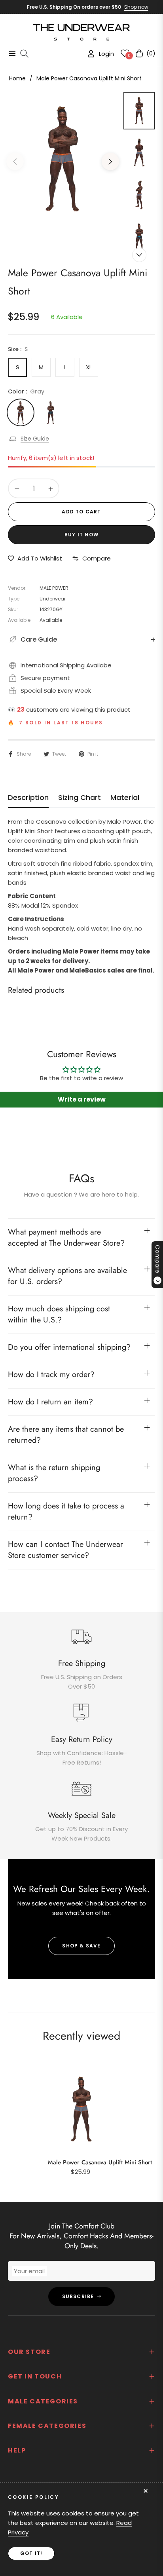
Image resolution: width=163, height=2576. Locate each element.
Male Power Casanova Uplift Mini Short (100, 2162)
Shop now (127, 7)
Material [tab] (125, 798)
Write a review (82, 1099)
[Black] (51, 412)
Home (17, 78)
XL (89, 367)
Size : (18, 349)
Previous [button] (15, 161)
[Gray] (21, 412)
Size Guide (35, 439)
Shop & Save (81, 1946)
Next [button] (110, 161)
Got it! (31, 2553)
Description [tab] (28, 798)
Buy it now (81, 535)
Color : (26, 391)
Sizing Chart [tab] (80, 798)
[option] (63, 158)
